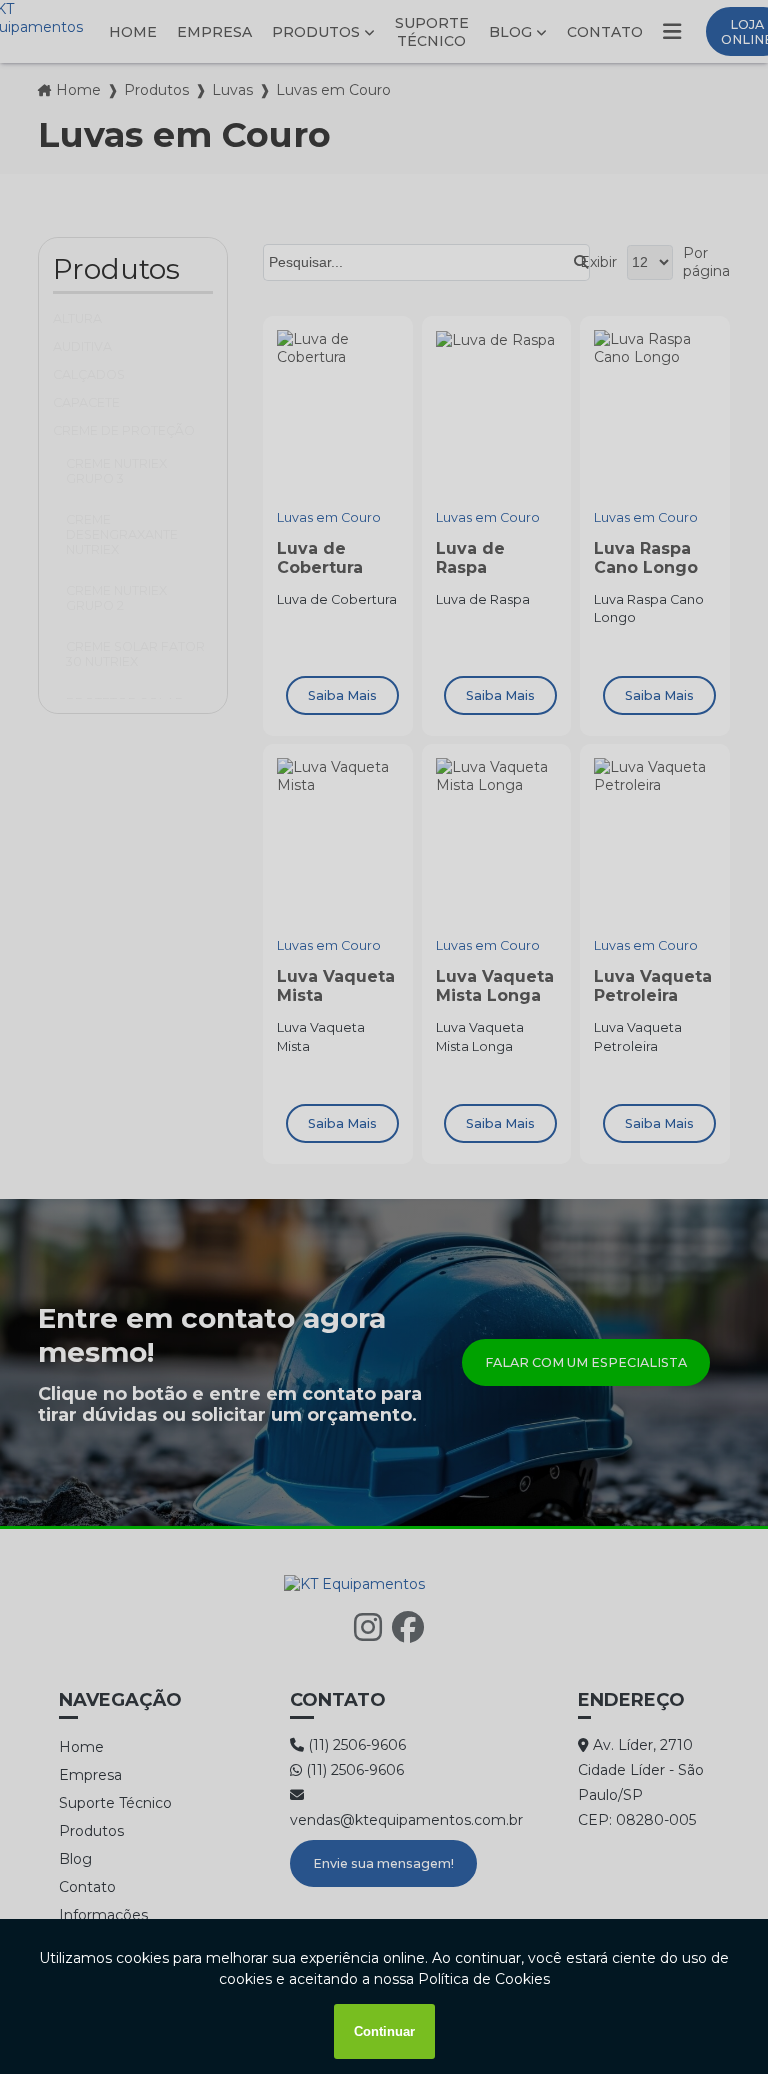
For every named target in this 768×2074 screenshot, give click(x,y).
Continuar (384, 2031)
